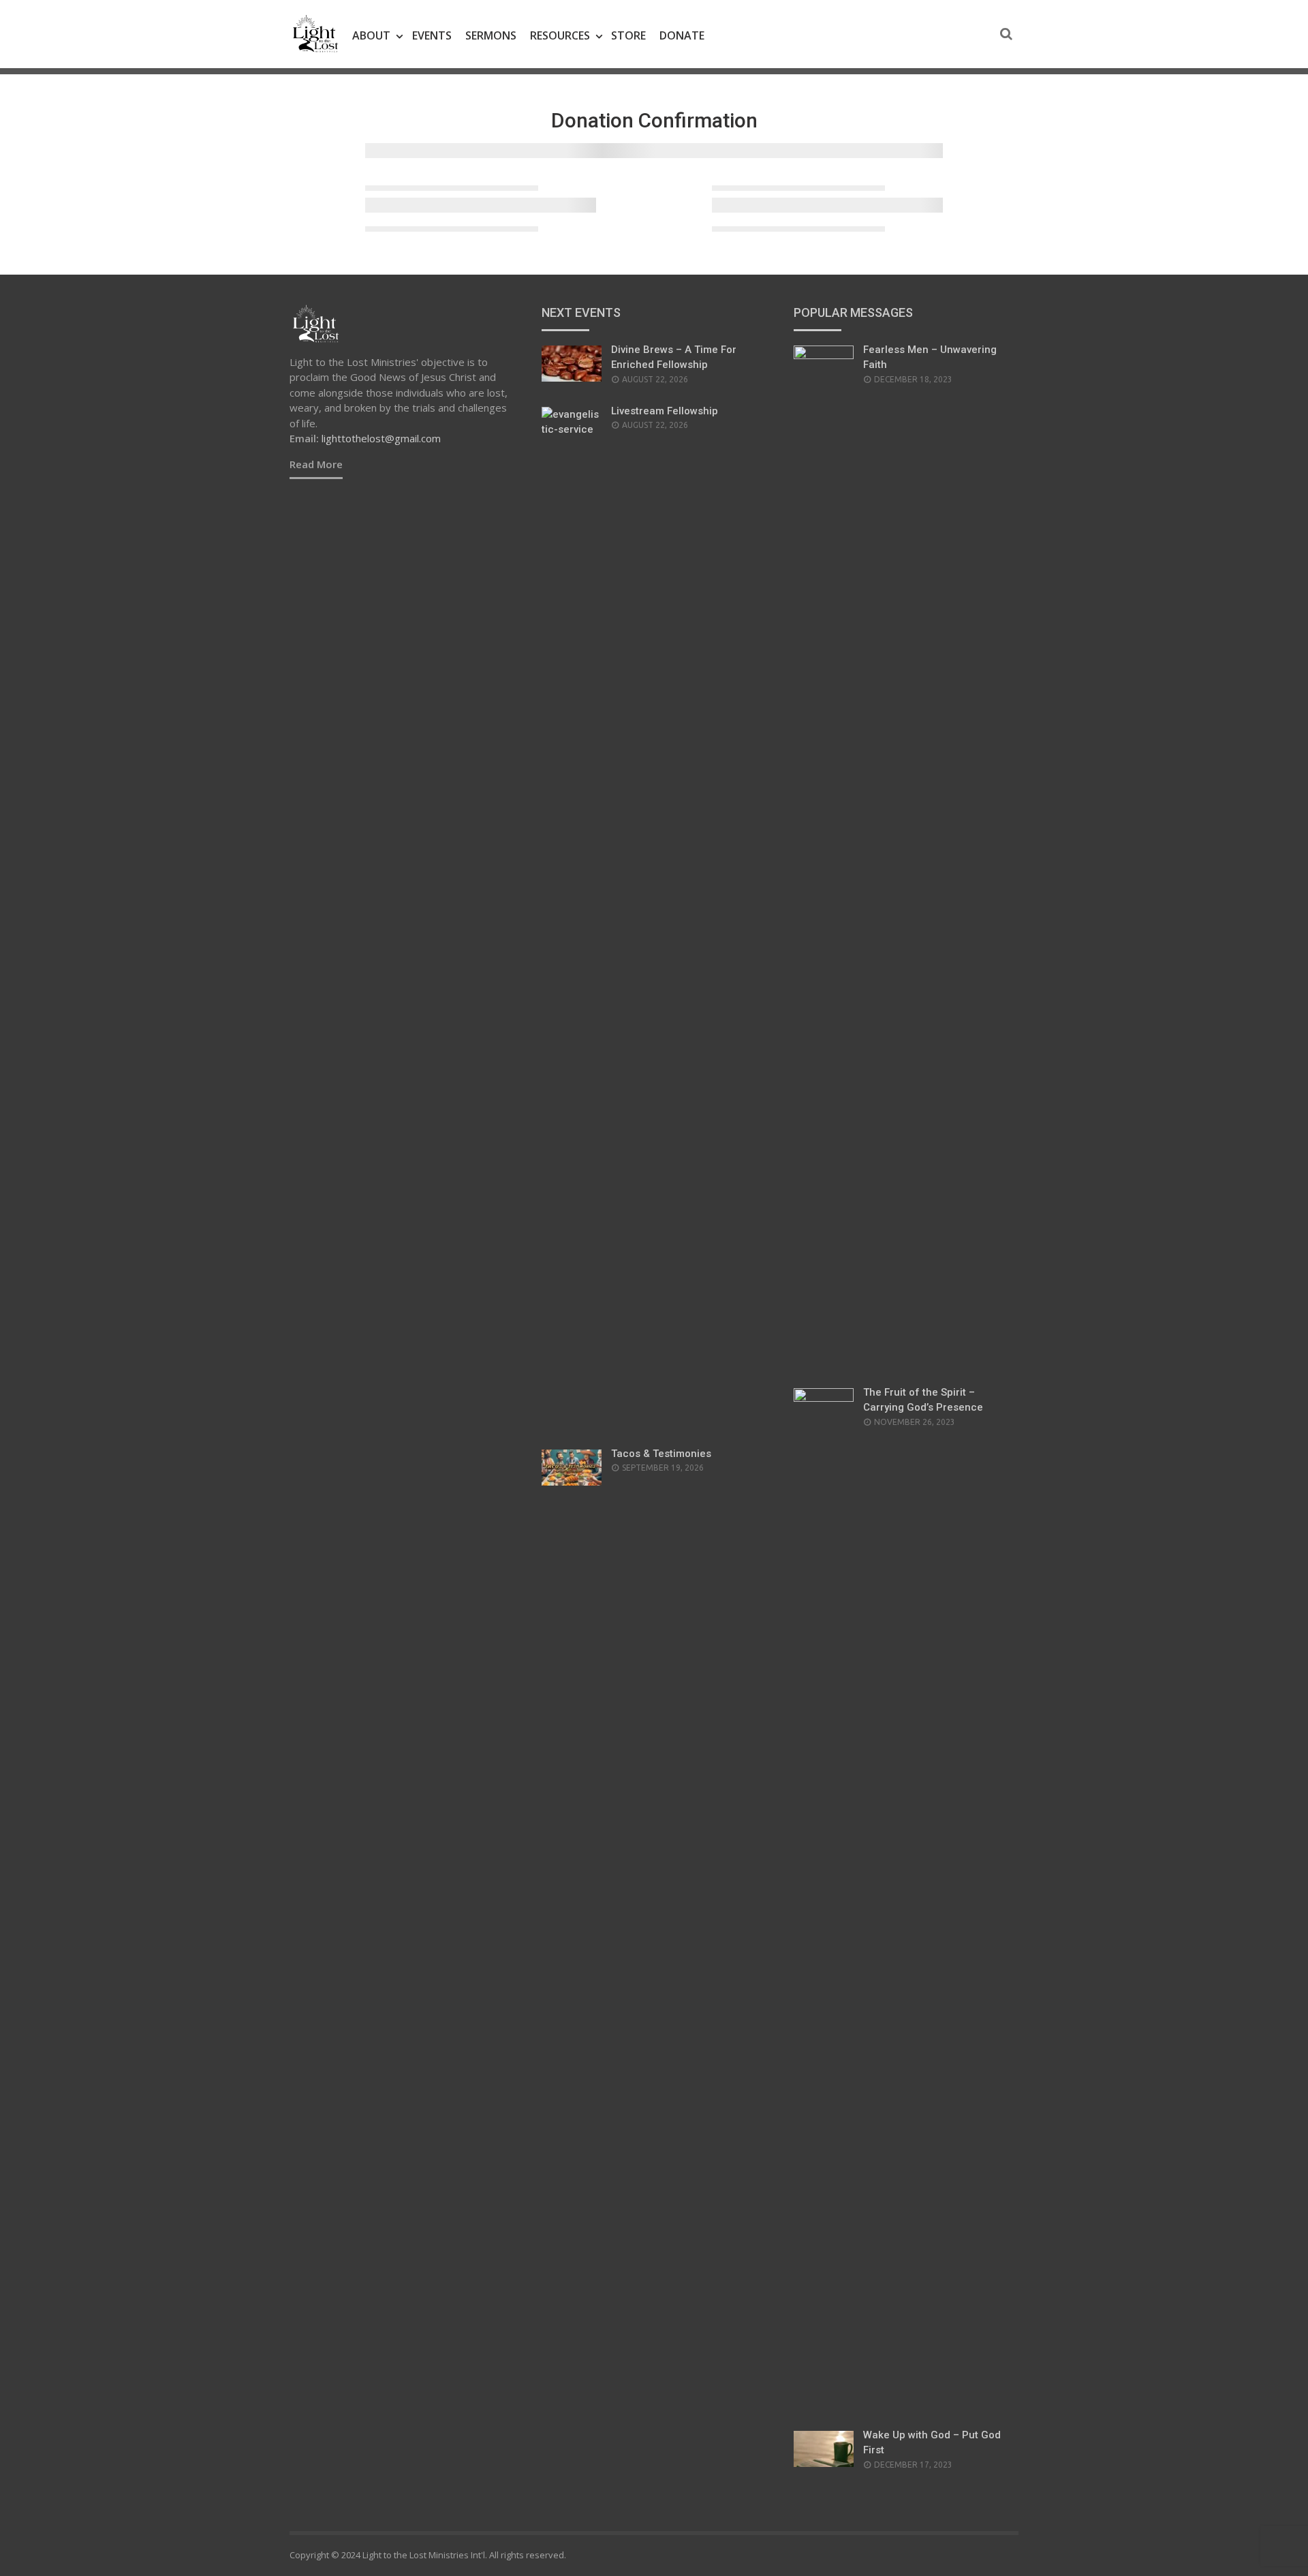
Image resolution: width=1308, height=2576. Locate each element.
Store (628, 35)
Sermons (491, 35)
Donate (682, 35)
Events (432, 35)
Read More (316, 464)
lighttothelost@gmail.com (381, 438)
